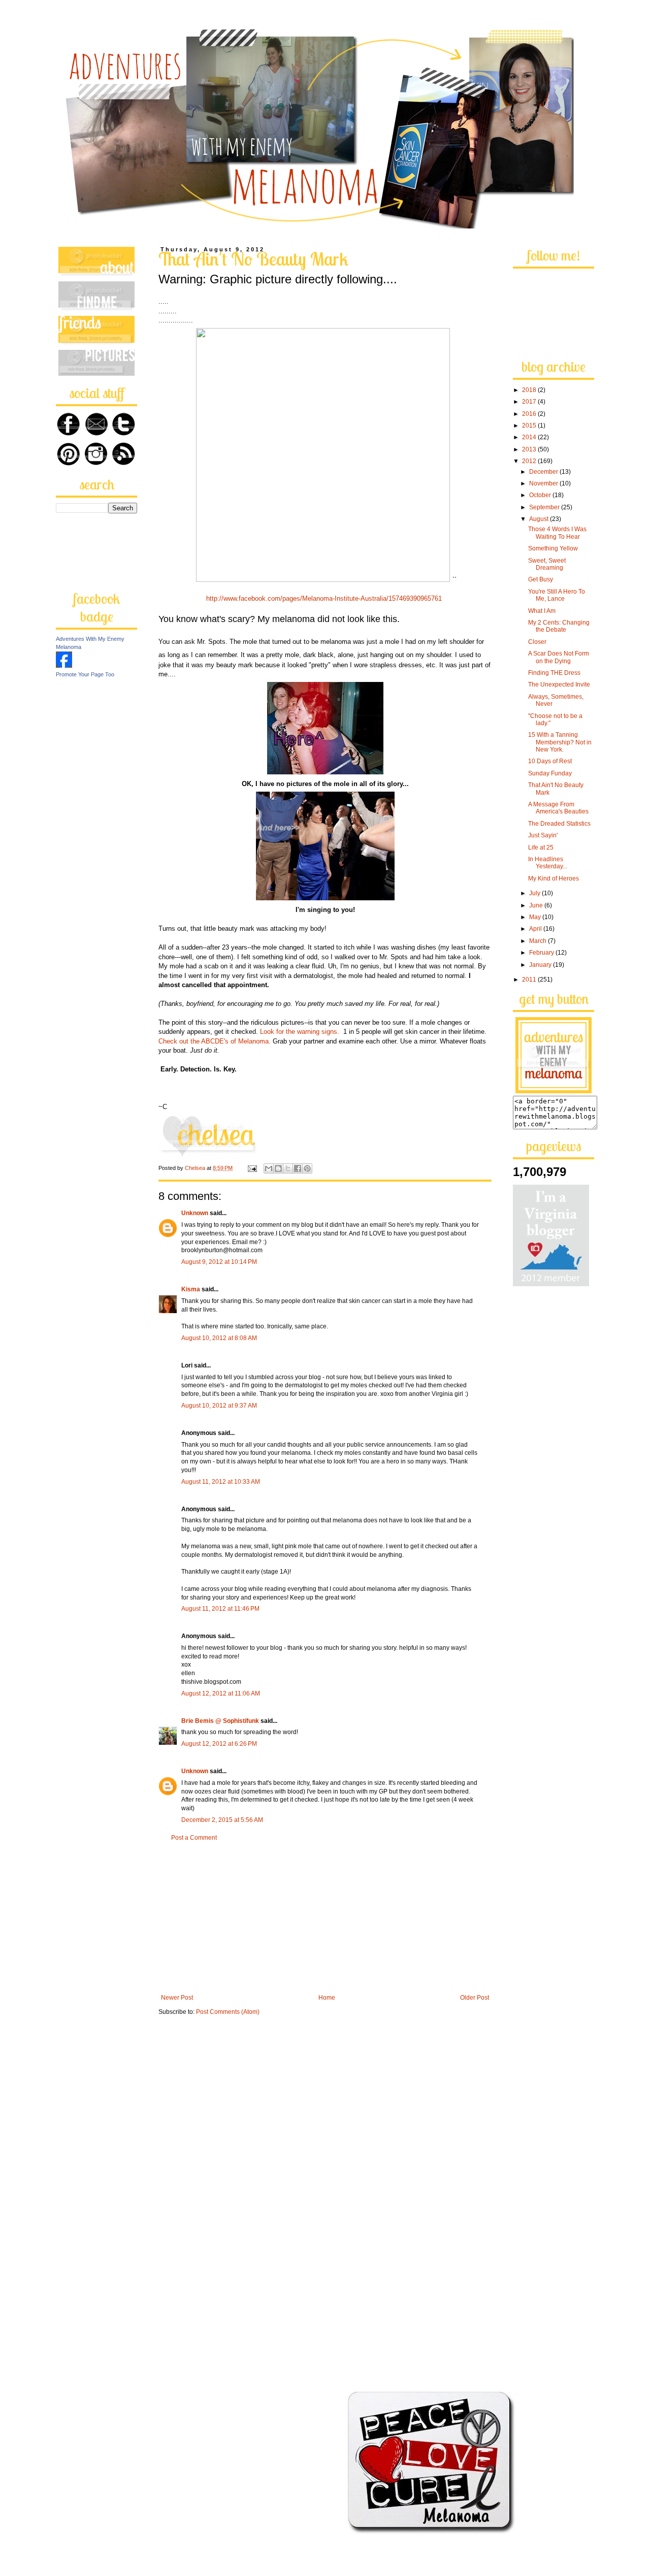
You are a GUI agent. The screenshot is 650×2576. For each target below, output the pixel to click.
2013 (530, 449)
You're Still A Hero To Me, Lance (557, 595)
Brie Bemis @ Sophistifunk (220, 1721)
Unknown (195, 1213)
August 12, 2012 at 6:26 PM (219, 1744)
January (541, 965)
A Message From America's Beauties (558, 808)
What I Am (542, 611)
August (540, 519)
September (545, 507)
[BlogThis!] (278, 1168)
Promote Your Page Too (85, 674)
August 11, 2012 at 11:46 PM (220, 1609)
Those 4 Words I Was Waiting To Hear (557, 533)
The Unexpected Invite (559, 684)
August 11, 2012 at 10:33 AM (221, 1482)
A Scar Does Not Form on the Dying (559, 657)
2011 (530, 980)
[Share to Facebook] (298, 1168)
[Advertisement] (325, 1918)
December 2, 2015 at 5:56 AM (222, 1820)
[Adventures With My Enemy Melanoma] (64, 666)
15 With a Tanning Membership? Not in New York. (560, 742)
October (541, 495)
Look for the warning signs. (302, 1032)
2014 (530, 437)
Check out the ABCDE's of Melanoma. (215, 1041)
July (535, 893)
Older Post (475, 1998)
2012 (530, 461)
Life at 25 (541, 847)
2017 (530, 402)
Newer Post (177, 1998)
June (537, 905)
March (539, 941)
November (544, 483)
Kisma (191, 1289)
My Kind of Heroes (554, 878)
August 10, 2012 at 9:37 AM (219, 1406)
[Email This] (269, 1168)
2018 (530, 390)
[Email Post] (252, 1168)
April (536, 929)
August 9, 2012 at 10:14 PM (219, 1262)
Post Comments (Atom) (228, 2012)
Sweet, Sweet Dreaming (547, 564)
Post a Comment (194, 1838)
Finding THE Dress (554, 673)
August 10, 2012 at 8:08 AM (219, 1338)
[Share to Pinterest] (307, 1168)
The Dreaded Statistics (559, 824)
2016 (530, 414)
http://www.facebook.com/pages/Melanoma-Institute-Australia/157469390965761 (324, 598)
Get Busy (541, 579)
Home (327, 1998)
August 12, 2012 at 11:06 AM (221, 1693)
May (536, 917)
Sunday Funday (550, 773)
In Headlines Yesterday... (548, 863)
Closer (537, 642)
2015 (530, 426)
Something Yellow (553, 548)
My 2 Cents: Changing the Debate (559, 626)
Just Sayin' (543, 835)
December (544, 472)
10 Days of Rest (550, 761)
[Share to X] (288, 1168)
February (542, 953)
